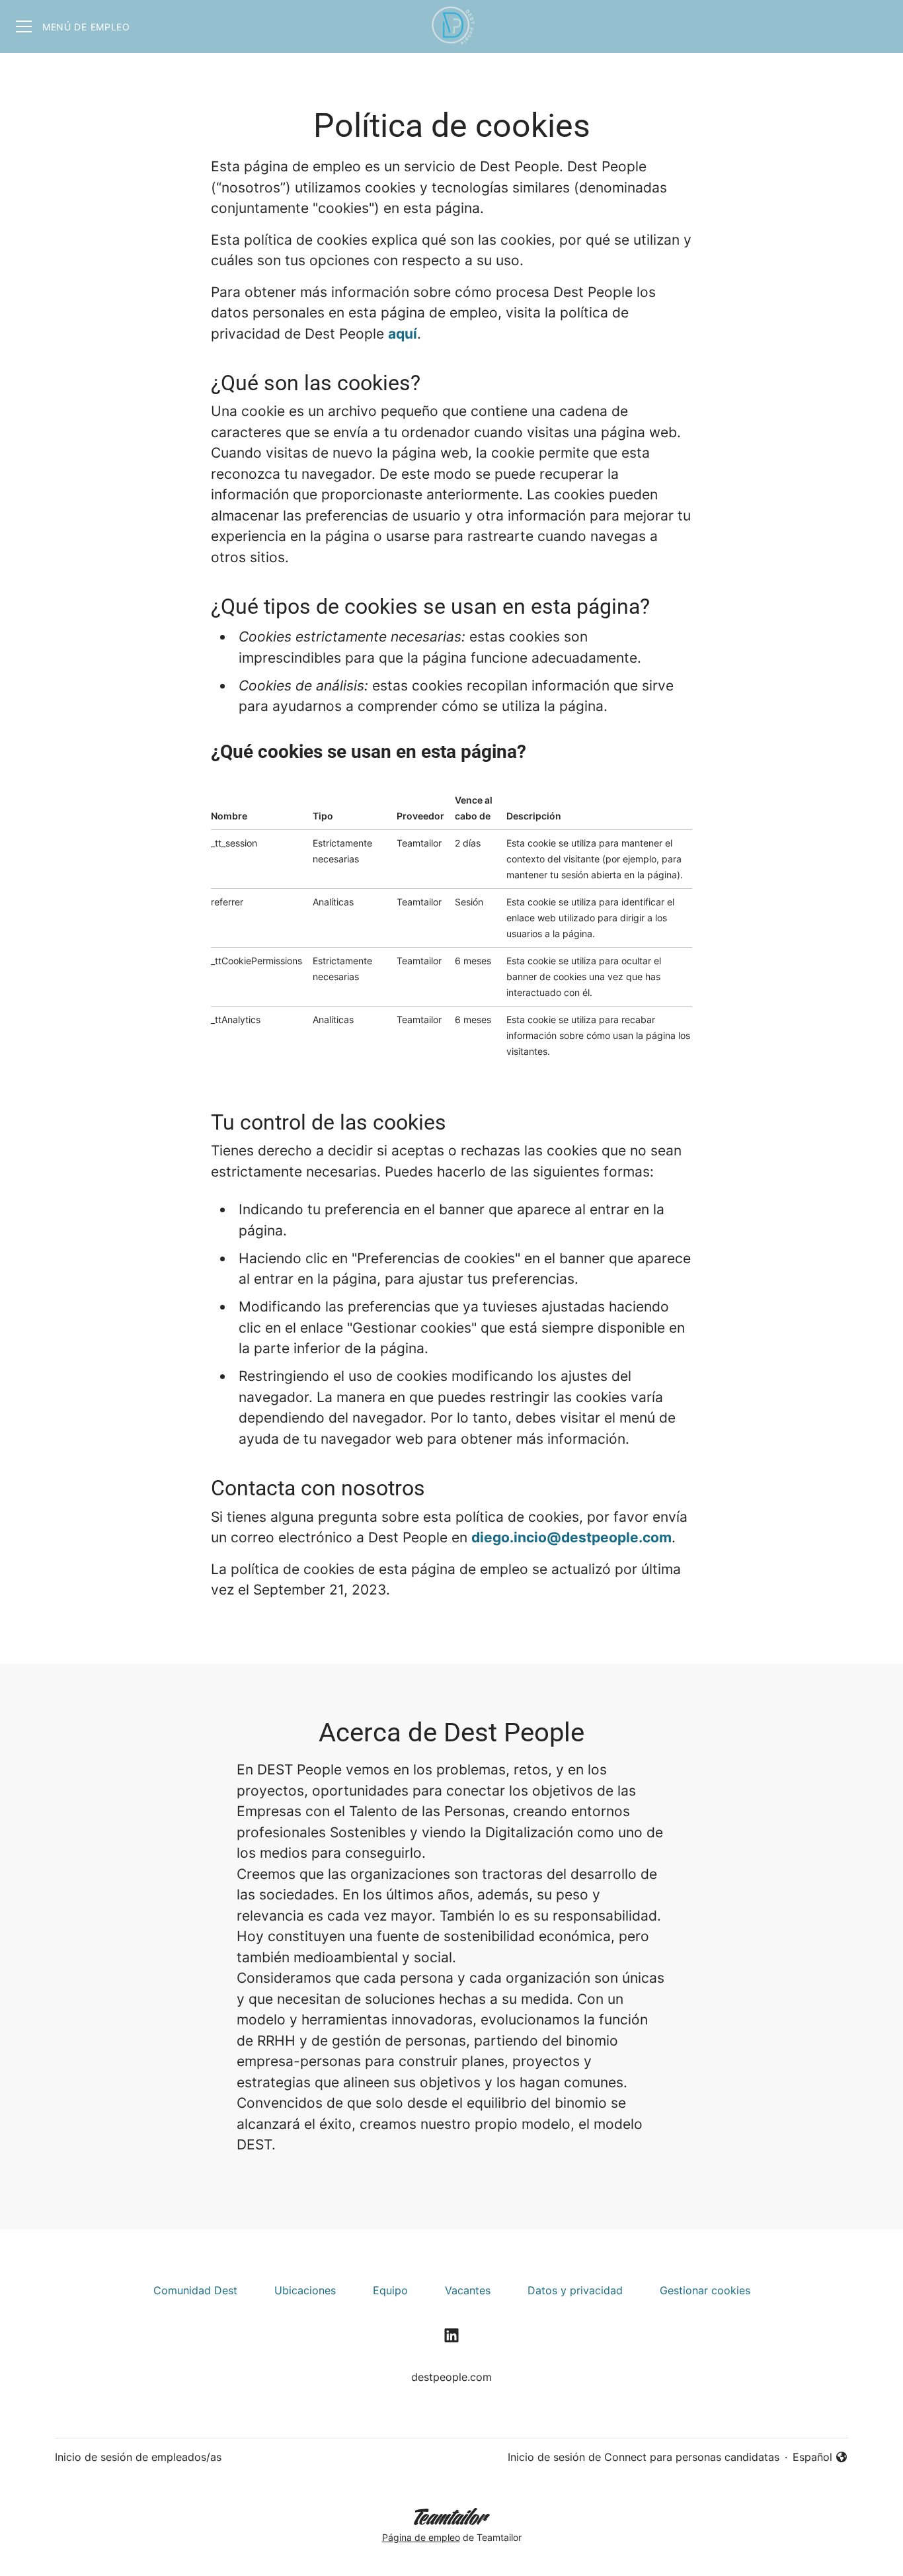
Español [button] (820, 2458)
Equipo (390, 2290)
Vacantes (468, 2290)
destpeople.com (451, 2377)
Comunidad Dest (195, 2290)
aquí (403, 334)
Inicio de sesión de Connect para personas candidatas (644, 2457)
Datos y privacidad (575, 2290)
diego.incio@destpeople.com (571, 1537)
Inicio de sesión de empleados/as (138, 2457)
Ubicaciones (305, 2290)
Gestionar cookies (705, 2290)
